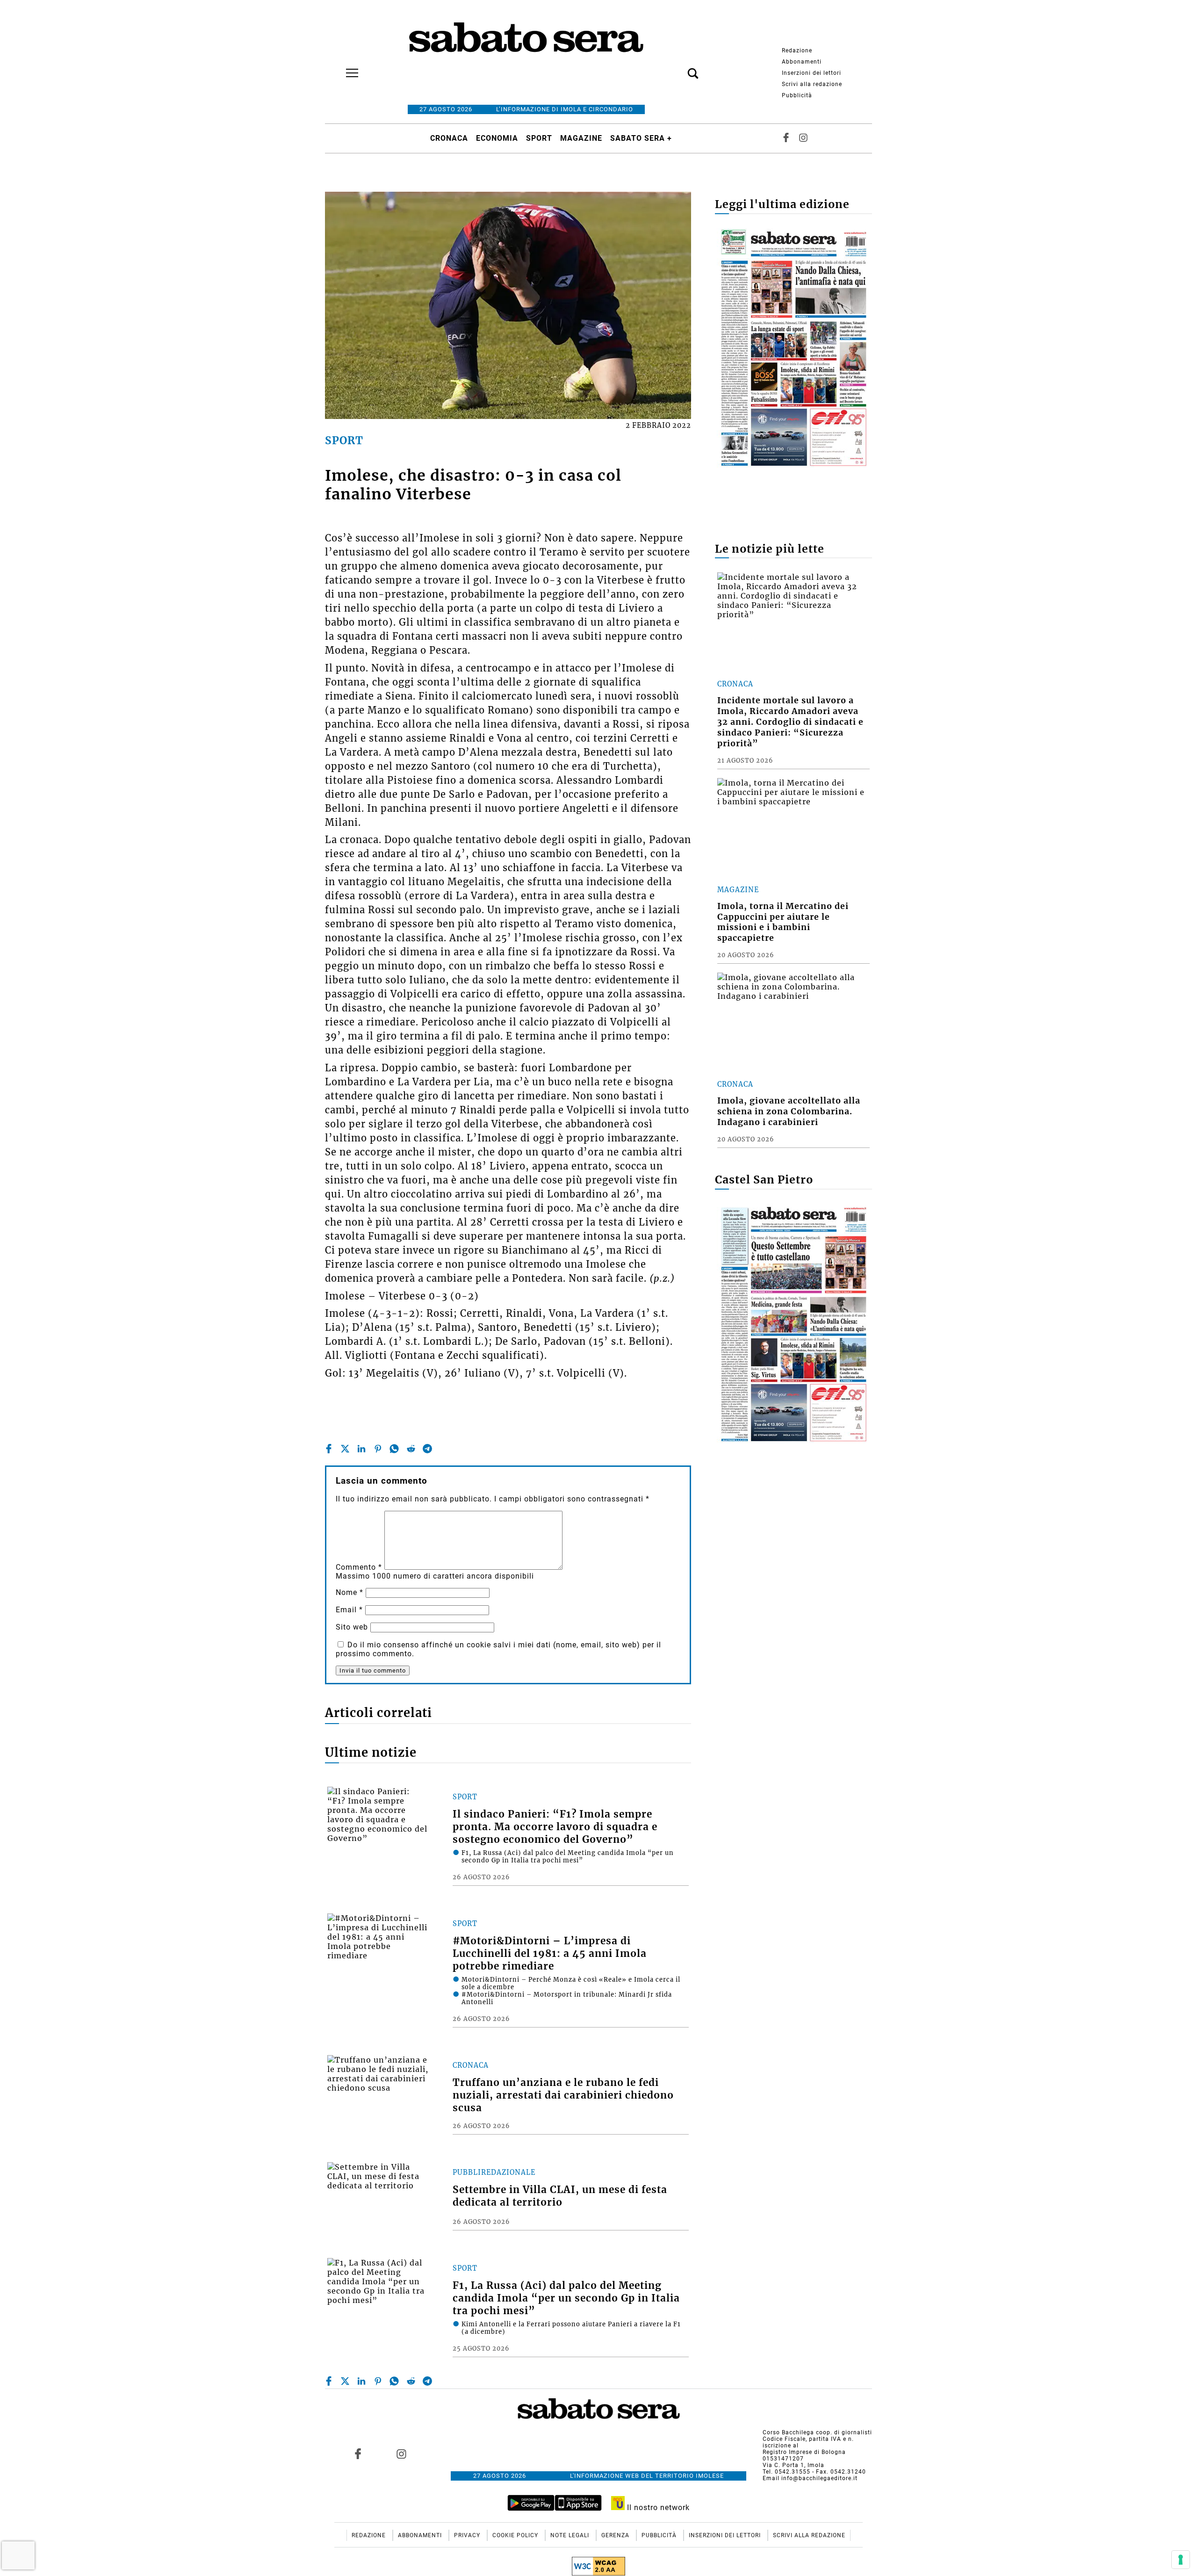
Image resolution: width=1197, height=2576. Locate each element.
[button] (679, 68)
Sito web (352, 1627)
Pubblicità (797, 95)
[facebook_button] (786, 138)
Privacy (468, 2535)
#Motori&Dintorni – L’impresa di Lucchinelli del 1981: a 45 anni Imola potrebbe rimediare (550, 1954)
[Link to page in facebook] (358, 2453)
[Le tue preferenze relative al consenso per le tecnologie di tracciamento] (1181, 2560)
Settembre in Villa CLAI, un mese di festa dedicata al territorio (560, 2196)
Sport (539, 138)
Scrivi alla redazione (812, 84)
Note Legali (571, 2535)
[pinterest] (378, 1449)
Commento (359, 1567)
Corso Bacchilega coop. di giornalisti (817, 2432)
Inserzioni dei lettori (811, 73)
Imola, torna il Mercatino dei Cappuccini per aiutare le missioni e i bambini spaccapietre (783, 922)
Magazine (581, 138)
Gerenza (616, 2535)
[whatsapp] (394, 1449)
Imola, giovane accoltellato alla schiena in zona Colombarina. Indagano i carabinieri (789, 1111)
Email (349, 1610)
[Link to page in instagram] (401, 2453)
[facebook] (329, 1449)
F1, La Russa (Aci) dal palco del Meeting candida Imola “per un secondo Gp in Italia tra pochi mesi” (566, 2298)
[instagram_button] (803, 138)
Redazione (797, 51)
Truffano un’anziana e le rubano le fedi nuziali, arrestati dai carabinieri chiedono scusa (563, 2095)
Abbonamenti (802, 62)
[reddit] (411, 1449)
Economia (497, 138)
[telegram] (427, 1449)
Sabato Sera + (641, 138)
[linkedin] (361, 1449)
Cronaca (449, 138)
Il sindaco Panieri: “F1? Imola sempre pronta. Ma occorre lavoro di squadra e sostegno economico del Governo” (555, 1827)
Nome (350, 1592)
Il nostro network (657, 2507)
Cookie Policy (516, 2535)
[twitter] (345, 1449)
